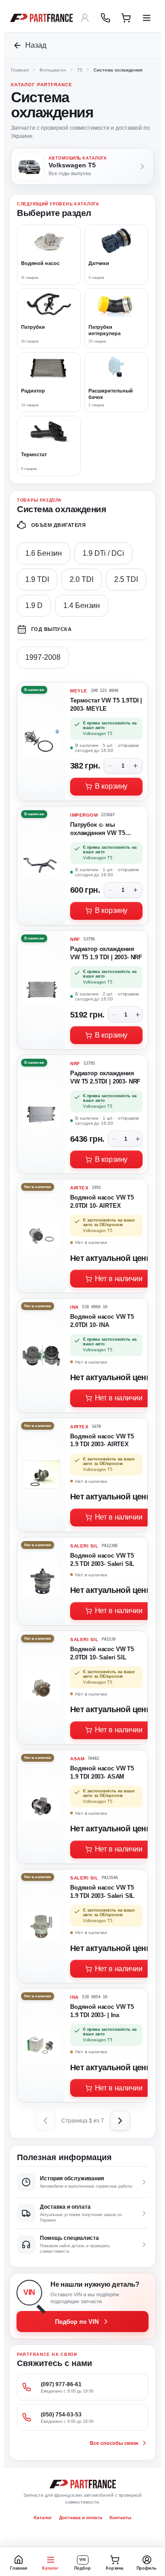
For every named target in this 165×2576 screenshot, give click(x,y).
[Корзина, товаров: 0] (126, 18)
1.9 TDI (37, 579)
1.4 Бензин (82, 605)
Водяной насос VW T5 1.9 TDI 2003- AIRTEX (102, 1440)
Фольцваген (53, 70)
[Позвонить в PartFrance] (105, 18)
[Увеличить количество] (136, 766)
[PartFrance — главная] (41, 18)
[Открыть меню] (147, 18)
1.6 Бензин (44, 553)
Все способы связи (114, 2443)
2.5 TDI (126, 579)
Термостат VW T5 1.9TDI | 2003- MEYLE (106, 705)
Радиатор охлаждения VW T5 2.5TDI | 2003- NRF (105, 1077)
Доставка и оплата (81, 2518)
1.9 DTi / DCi (103, 553)
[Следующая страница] (120, 2121)
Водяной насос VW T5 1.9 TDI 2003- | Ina (102, 2011)
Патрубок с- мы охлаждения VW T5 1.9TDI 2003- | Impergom (104, 830)
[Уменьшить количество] (110, 766)
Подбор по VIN (77, 2322)
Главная (20, 70)
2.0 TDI (82, 579)
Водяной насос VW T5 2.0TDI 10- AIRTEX (102, 1202)
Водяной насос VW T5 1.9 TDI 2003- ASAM (102, 1772)
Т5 (80, 70)
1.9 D (34, 605)
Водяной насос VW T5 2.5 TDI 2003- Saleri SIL (102, 1560)
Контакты (121, 2518)
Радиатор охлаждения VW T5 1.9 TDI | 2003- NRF (106, 953)
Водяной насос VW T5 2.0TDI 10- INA (102, 1321)
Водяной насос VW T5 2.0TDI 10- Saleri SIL (102, 1653)
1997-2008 (43, 657)
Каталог (43, 2518)
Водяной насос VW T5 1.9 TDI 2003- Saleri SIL (102, 1892)
